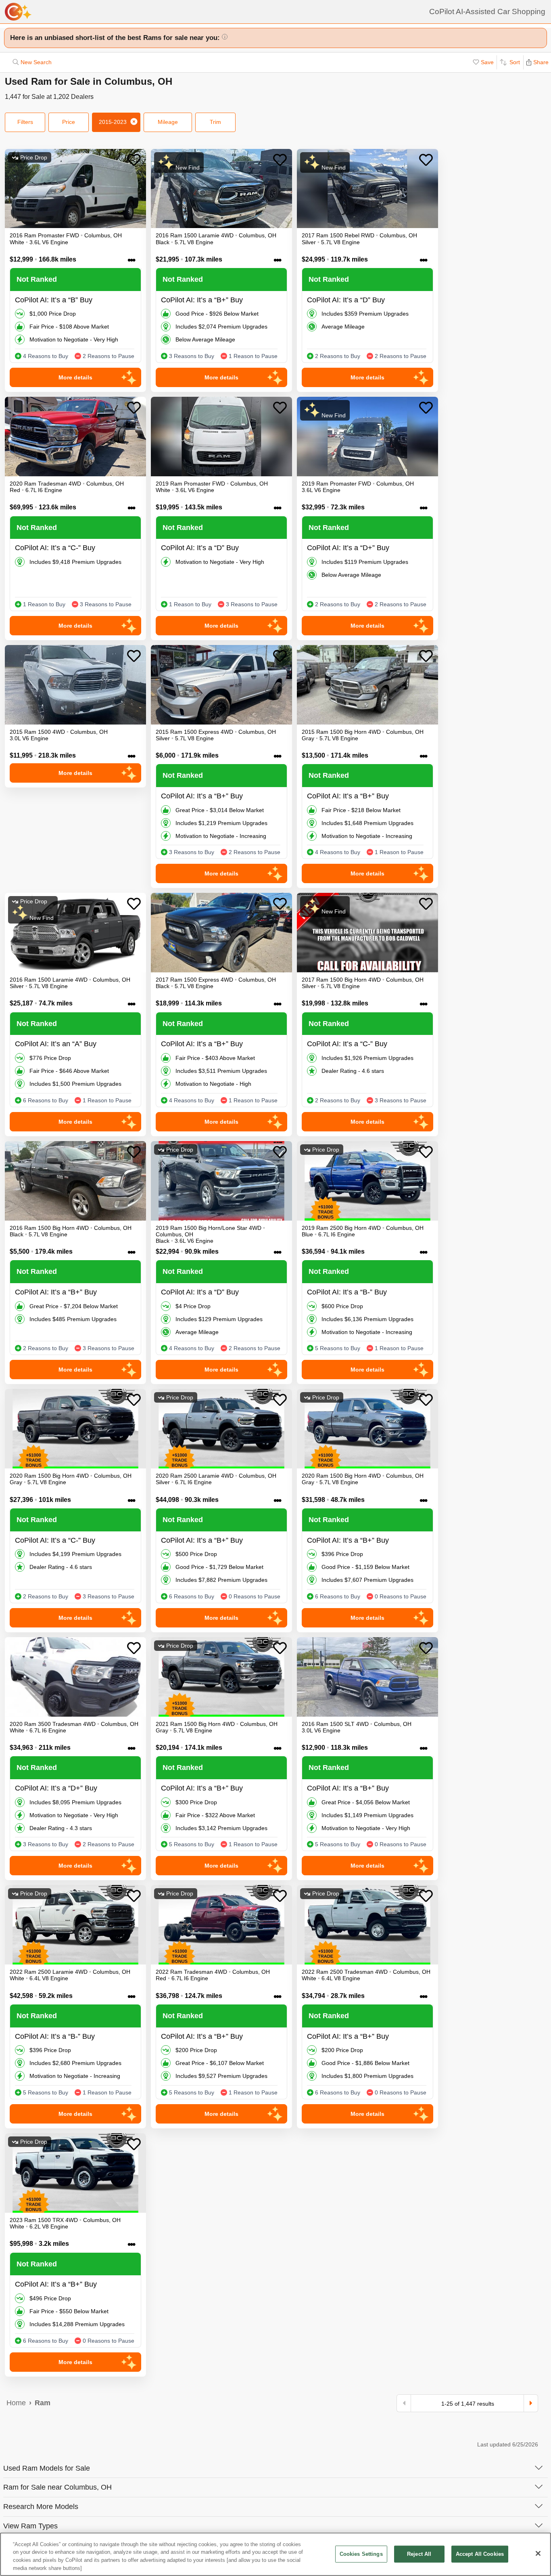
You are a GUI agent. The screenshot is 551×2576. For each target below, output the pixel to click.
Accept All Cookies (480, 2554)
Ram (43, 2403)
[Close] (538, 2553)
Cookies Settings (361, 2554)
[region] (275, 2554)
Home (16, 2403)
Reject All (419, 2554)
